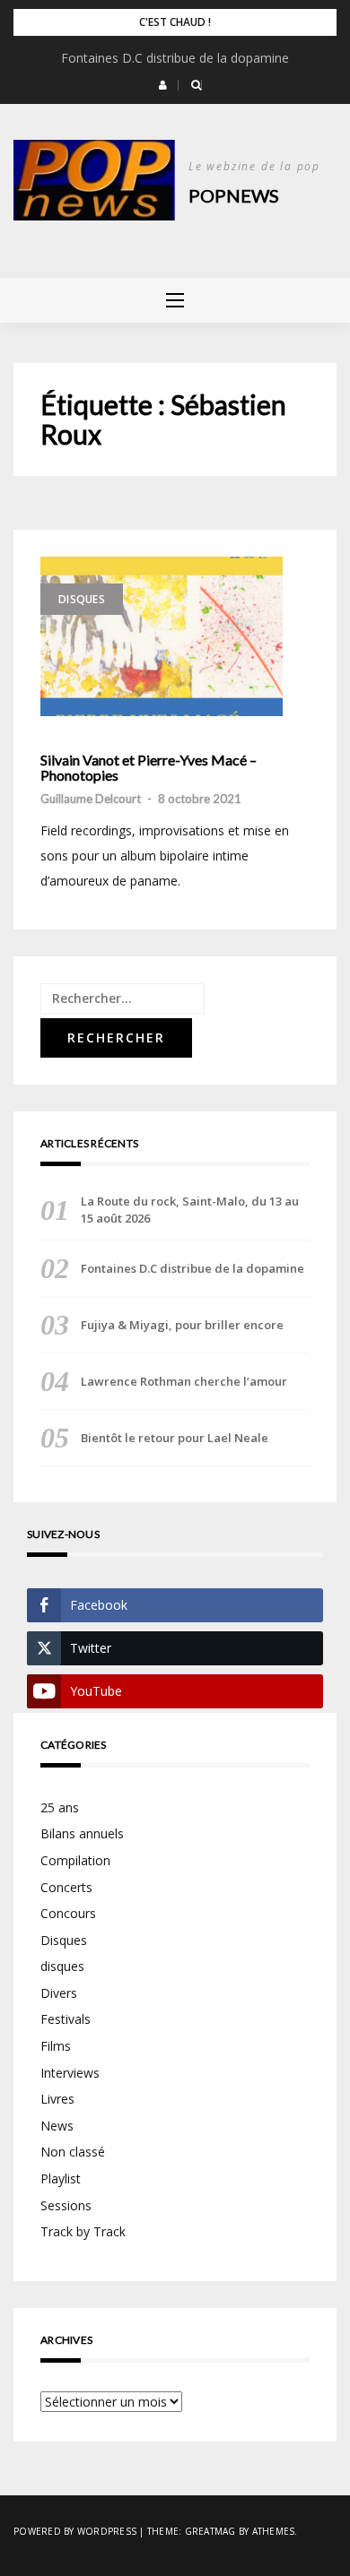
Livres (57, 2099)
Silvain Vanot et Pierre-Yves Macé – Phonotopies (149, 768)
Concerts (66, 1887)
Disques (82, 599)
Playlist (61, 2178)
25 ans (60, 1807)
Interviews (70, 2073)
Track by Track (83, 2231)
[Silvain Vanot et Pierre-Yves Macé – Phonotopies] (162, 636)
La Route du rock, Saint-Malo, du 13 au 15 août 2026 (190, 1209)
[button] (163, 85)
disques (62, 1966)
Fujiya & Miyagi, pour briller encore (182, 1325)
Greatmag (210, 2531)
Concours (68, 1913)
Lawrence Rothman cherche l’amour (184, 1381)
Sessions (66, 2205)
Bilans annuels (82, 1833)
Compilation (75, 1860)
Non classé (73, 2152)
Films (56, 2046)
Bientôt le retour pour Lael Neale (175, 1438)
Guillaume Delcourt (91, 799)
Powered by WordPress (75, 2531)
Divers (59, 1993)
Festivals (66, 2019)
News (57, 2126)
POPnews (234, 195)
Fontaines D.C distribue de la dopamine (175, 58)
